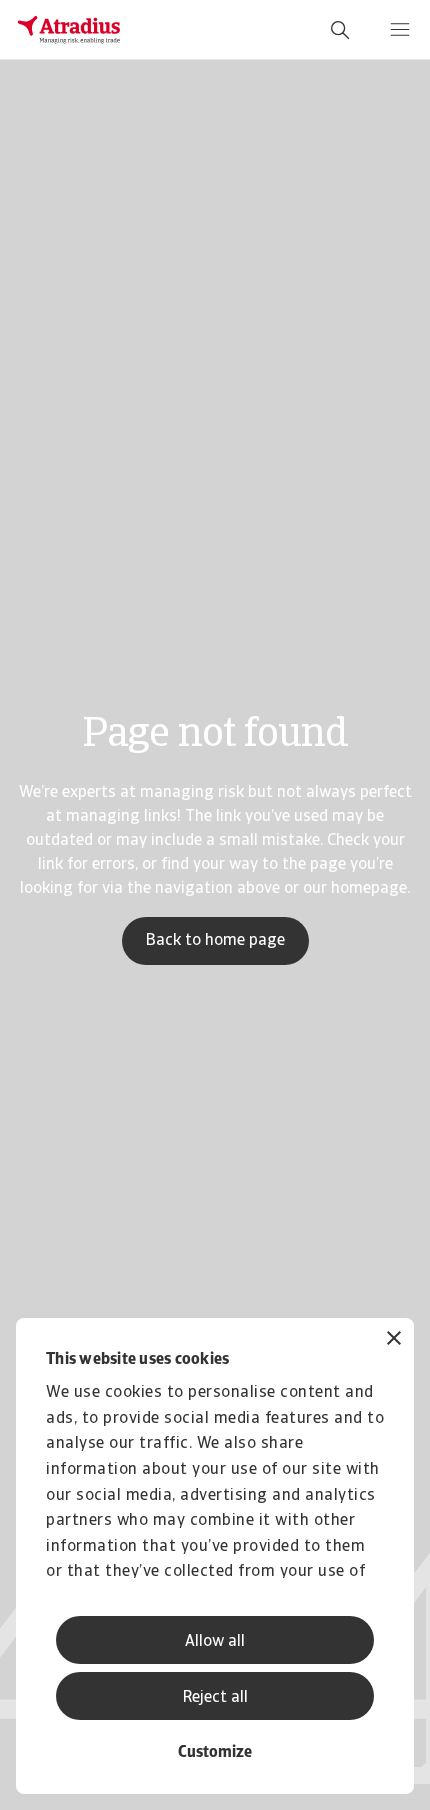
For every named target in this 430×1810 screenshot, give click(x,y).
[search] (340, 30)
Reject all (215, 1698)
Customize (215, 1753)
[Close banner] (394, 1340)
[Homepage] (69, 30)
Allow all (215, 1642)
